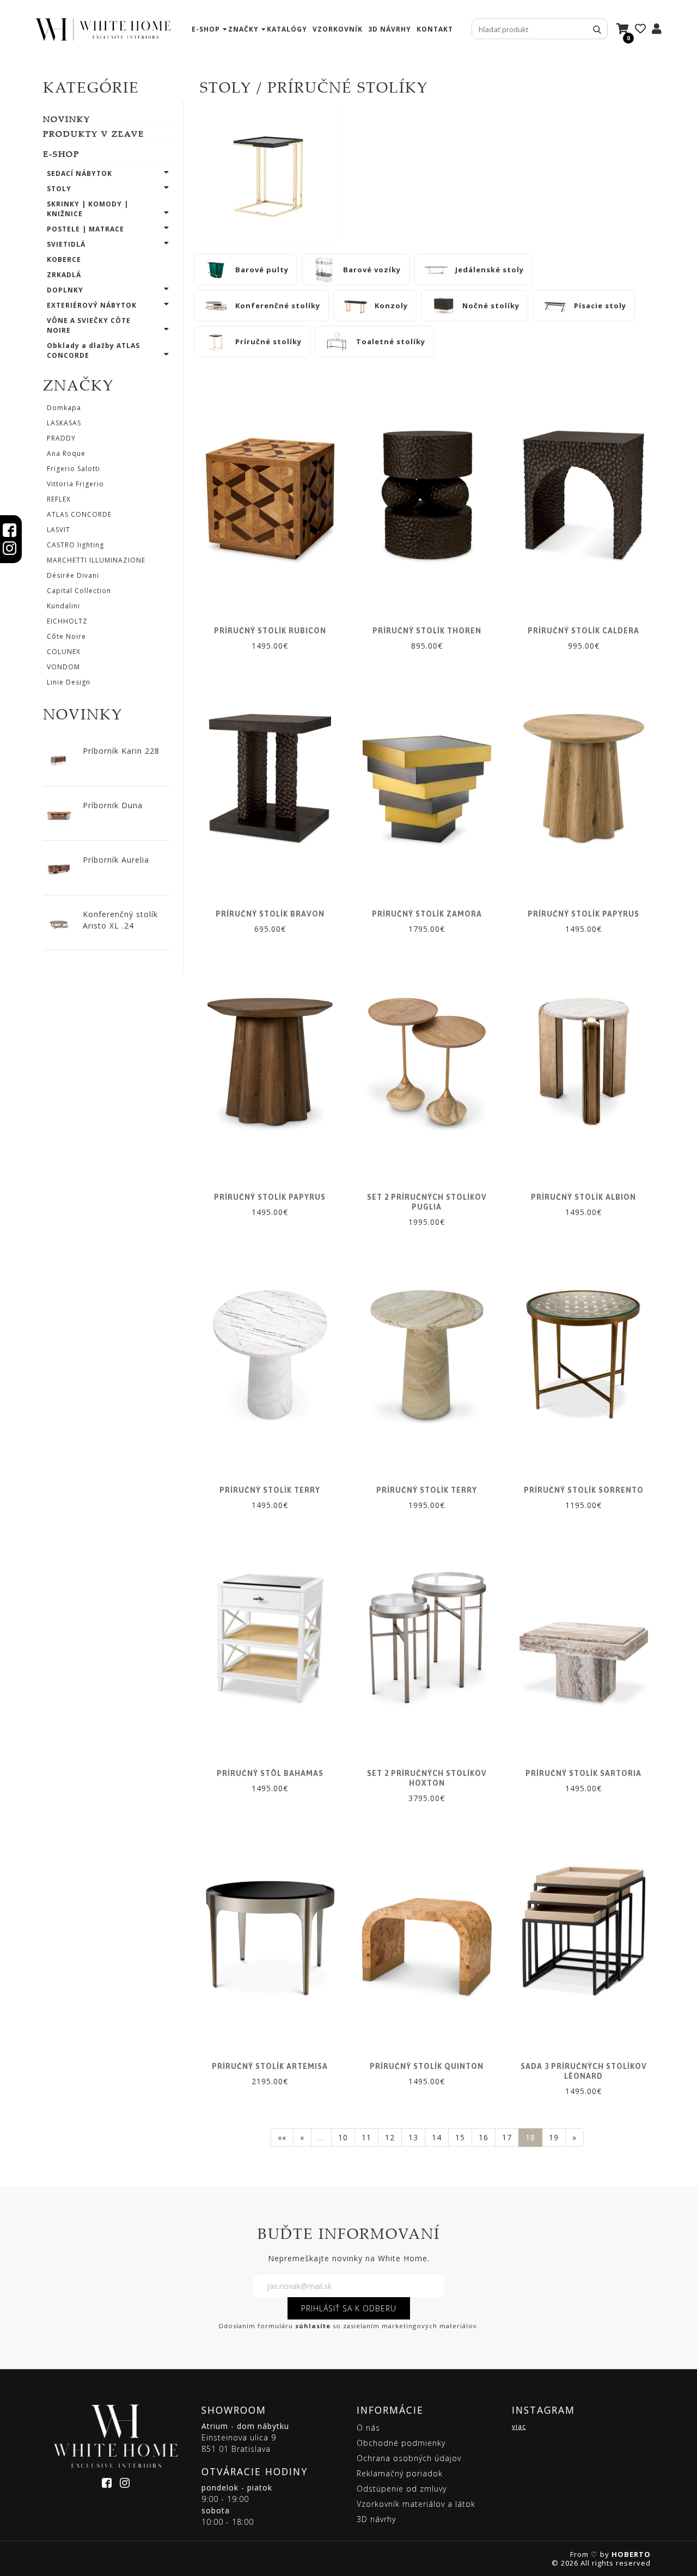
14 (437, 2137)
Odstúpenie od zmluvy (402, 2489)
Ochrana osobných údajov (409, 2458)
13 (413, 2137)
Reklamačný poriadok (400, 2473)
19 (554, 2137)
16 (484, 2137)
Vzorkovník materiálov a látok (416, 2504)
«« (282, 2137)
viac (519, 2427)
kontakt (435, 29)
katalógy (287, 29)
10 (343, 2137)
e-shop (206, 29)
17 (507, 2137)
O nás (368, 2428)
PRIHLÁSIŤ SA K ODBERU (349, 2308)
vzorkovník (338, 29)
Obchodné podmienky (401, 2443)
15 (460, 2137)
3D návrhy (390, 29)
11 (366, 2137)
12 (390, 2137)
